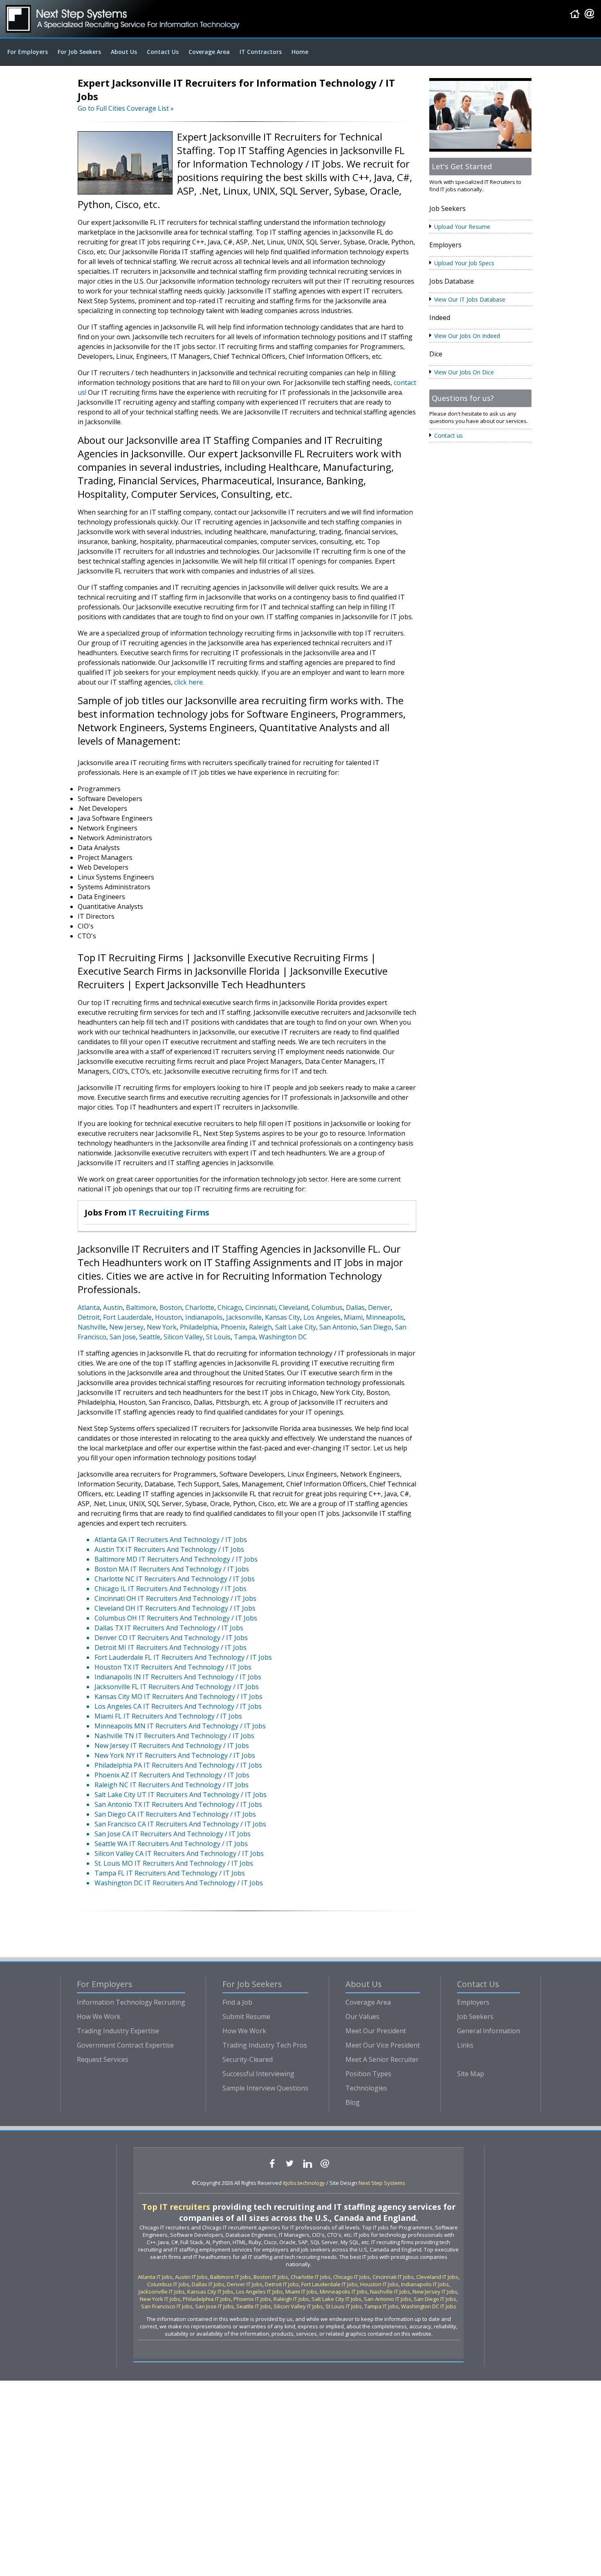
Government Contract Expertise (125, 2045)
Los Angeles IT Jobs (259, 2292)
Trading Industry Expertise (118, 2031)
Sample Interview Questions (265, 2088)
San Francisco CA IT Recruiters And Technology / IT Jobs (180, 1824)
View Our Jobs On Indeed (467, 336)
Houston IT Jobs (379, 2284)
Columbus (327, 1307)
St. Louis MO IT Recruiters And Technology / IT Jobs (174, 1863)
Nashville (92, 1327)
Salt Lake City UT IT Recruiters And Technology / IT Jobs (181, 1795)
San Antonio (338, 1327)
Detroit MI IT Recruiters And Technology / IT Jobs (170, 1647)
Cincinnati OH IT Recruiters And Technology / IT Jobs (175, 1598)
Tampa (245, 1337)
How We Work (99, 2016)
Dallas (355, 1307)
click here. (189, 682)
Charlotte (200, 1307)
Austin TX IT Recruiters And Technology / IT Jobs (169, 1549)
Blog (353, 2102)
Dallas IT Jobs (208, 2284)
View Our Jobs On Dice (464, 372)
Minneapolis (385, 1317)
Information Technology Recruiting (131, 2002)
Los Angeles (322, 1317)
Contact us (449, 435)
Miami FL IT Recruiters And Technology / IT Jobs (168, 1716)
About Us (124, 52)
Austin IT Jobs (191, 2277)
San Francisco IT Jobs (167, 2306)
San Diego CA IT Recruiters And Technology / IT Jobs (175, 1814)
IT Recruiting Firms (169, 1212)
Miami (353, 1317)
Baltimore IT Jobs (231, 2277)
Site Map (471, 2074)
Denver (379, 1307)
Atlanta (89, 1307)
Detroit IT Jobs (282, 2284)
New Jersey (126, 1327)
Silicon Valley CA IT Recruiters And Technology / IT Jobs (179, 1853)
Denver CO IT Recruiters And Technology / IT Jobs (171, 1638)
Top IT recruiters (176, 2207)
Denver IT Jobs (245, 2284)
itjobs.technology (304, 2183)
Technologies (366, 2088)
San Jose (123, 1337)
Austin (113, 1307)
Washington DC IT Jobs (429, 2306)
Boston (171, 1307)
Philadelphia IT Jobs (207, 2299)
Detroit (89, 1317)
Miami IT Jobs (301, 2292)
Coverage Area (209, 52)
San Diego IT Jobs (435, 2299)
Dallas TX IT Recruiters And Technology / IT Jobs (169, 1628)
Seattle (150, 1337)
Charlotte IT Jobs (311, 2277)
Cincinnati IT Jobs (393, 2277)
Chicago (230, 1307)
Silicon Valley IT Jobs (298, 2306)
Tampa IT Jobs (381, 2306)
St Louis (218, 1337)
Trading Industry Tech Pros (265, 2045)
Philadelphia (199, 1327)
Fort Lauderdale (127, 1317)
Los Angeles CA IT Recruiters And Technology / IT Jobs (178, 1706)
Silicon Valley (183, 1337)
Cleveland (294, 1307)
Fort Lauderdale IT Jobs (330, 2284)
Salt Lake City (296, 1327)
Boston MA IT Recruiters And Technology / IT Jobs (172, 1569)
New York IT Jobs (160, 2299)
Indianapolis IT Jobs (425, 2284)
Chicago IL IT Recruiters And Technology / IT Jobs (170, 1589)
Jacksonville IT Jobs (162, 2292)
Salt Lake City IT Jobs (336, 2299)
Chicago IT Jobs (352, 2277)
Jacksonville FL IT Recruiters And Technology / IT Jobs (177, 1687)
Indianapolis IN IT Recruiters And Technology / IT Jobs (178, 1677)
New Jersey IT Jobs (435, 2292)
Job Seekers (475, 2016)
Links (465, 2045)
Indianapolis (204, 1317)
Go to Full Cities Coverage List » (126, 108)
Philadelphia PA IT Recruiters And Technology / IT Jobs (178, 1765)
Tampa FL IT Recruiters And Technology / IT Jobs (170, 1873)
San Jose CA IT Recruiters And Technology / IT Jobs (173, 1834)
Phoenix (233, 1327)
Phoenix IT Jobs (252, 2299)
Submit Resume (246, 2016)
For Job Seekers (79, 52)
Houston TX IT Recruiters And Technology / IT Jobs (173, 1667)
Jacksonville (244, 1317)
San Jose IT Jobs (214, 2306)
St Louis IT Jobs (344, 2306)
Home (300, 52)
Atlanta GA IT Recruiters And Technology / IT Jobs (171, 1540)
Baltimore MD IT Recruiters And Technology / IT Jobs (176, 1559)
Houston (168, 1317)
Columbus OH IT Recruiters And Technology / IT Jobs (176, 1618)
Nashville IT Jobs (390, 2292)
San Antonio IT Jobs (388, 2299)
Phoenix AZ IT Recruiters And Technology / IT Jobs (172, 1775)
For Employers (28, 52)
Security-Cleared (248, 2059)
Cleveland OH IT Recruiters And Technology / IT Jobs (175, 1608)
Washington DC (283, 1337)
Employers (473, 2002)
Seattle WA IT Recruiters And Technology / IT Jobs (171, 1844)
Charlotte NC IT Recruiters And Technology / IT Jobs (175, 1579)
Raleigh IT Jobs (291, 2299)
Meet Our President (376, 2031)
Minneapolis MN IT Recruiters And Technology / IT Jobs (180, 1726)
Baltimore (141, 1307)
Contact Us (163, 52)
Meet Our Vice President (383, 2045)
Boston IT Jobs (271, 2277)
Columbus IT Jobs (168, 2284)
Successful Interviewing (258, 2074)
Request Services (103, 2059)
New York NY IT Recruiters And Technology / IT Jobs (175, 1755)
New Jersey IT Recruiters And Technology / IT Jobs (172, 1746)
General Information (489, 2031)
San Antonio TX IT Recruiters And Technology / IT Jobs (178, 1804)
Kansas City (283, 1317)
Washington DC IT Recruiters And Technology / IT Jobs (179, 1883)
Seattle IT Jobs (254, 2306)
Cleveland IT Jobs (437, 2277)
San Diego (376, 1327)
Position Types (368, 2074)
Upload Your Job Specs (464, 263)
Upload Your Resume (462, 227)
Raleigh (260, 1327)
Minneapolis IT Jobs (344, 2292)
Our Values (362, 2016)
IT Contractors (261, 52)
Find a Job (237, 2002)
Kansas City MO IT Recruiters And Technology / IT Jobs (178, 1696)
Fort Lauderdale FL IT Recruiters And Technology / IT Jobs (183, 1657)
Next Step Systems (382, 2183)
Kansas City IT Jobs (210, 2292)
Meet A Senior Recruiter (382, 2059)
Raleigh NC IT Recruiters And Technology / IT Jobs (172, 1785)
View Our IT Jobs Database (470, 299)
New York (162, 1327)
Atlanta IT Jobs (155, 2277)
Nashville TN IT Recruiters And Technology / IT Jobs (174, 1736)
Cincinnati (260, 1307)
